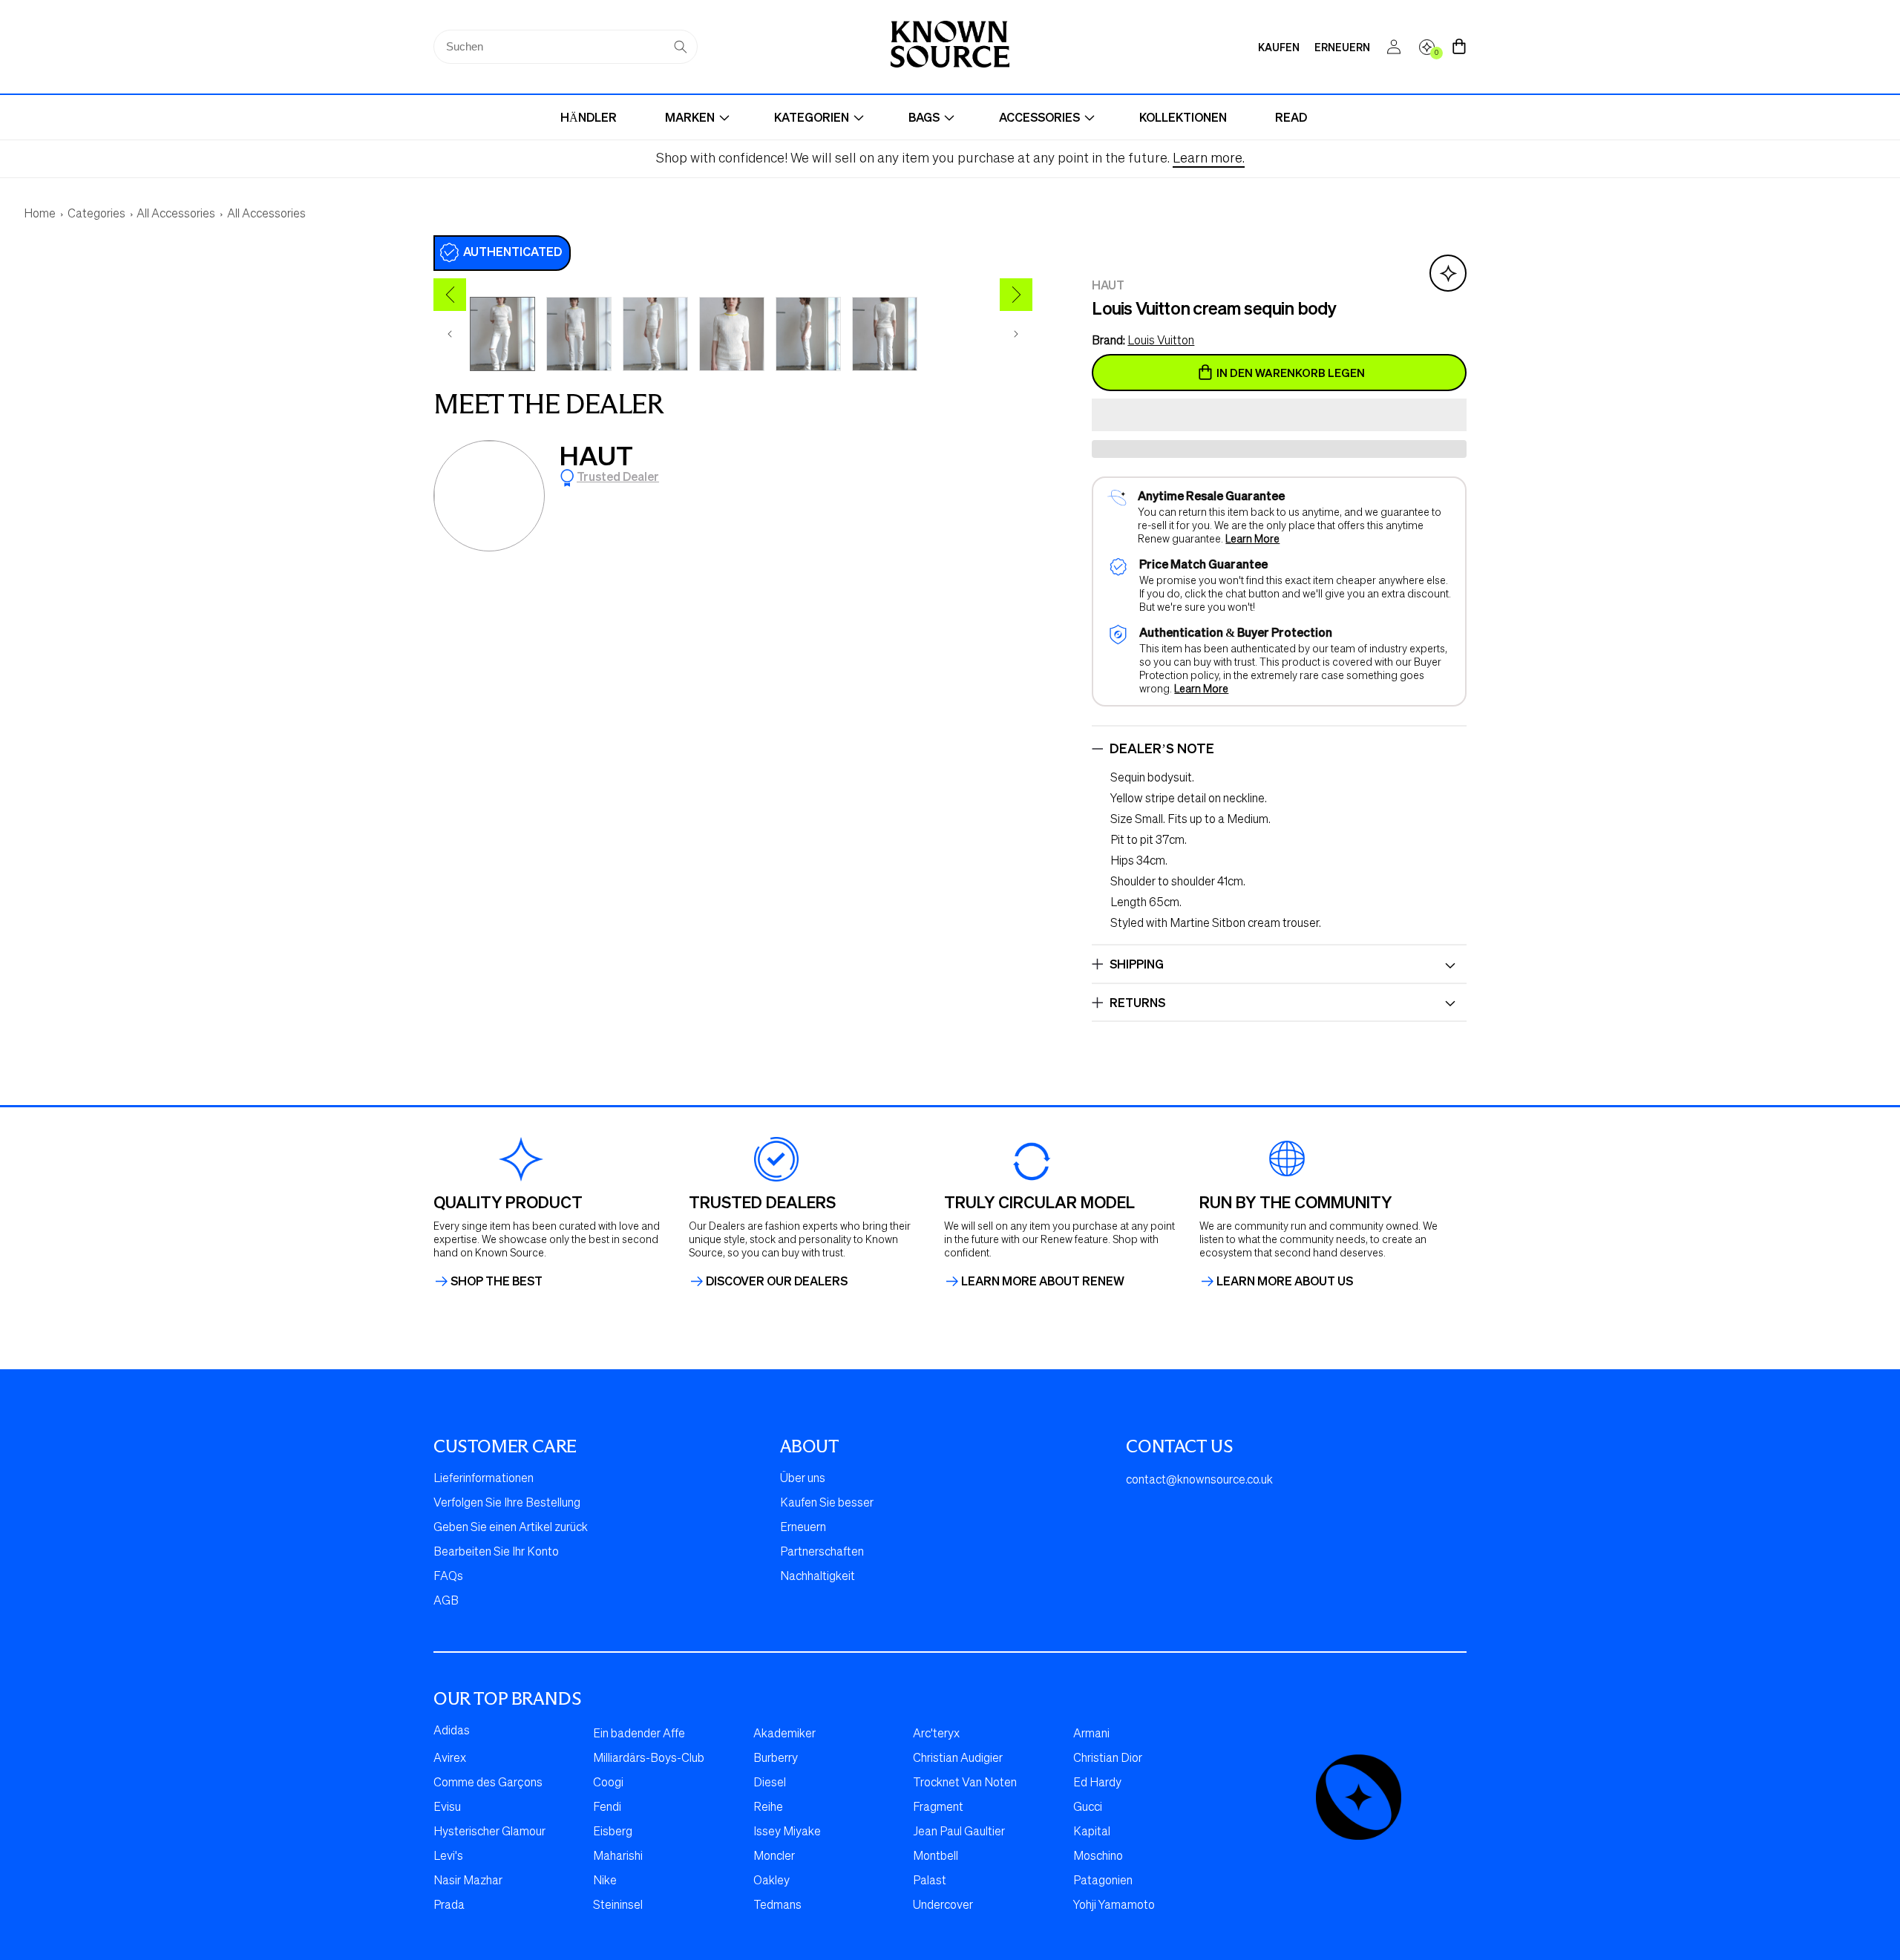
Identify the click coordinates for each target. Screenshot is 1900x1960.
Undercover (943, 1906)
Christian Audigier (958, 1759)
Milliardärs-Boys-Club (649, 1759)
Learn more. (1209, 159)
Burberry (776, 1759)
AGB (446, 1602)
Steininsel (618, 1906)
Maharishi (618, 1857)
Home (40, 214)
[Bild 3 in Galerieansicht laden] (655, 334)
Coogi (608, 1783)
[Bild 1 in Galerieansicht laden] (502, 334)
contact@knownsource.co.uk (1199, 1481)
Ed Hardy (1097, 1783)
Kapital (1092, 1832)
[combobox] (566, 47)
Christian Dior (1108, 1759)
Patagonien (1103, 1881)
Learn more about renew (1043, 1281)
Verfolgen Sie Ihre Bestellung (507, 1504)
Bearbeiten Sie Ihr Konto (496, 1553)
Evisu (447, 1808)
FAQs (448, 1577)
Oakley (772, 1881)
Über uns (803, 1479)
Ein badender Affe (639, 1734)
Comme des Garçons (488, 1783)
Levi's (448, 1857)
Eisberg (613, 1832)
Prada (449, 1906)
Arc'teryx (936, 1734)
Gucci (1088, 1808)
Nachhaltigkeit (818, 1577)
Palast (930, 1881)
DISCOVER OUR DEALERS (777, 1281)
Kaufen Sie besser (827, 1504)
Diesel (770, 1783)
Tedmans (777, 1906)
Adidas (452, 1731)
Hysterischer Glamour (489, 1832)
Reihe (768, 1808)
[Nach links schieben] (450, 334)
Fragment (938, 1808)
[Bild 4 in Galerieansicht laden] (732, 334)
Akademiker (784, 1734)
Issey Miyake (787, 1832)
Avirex (450, 1759)
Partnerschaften (822, 1553)
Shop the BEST (497, 1281)
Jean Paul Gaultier (959, 1832)
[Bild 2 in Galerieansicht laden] (579, 334)
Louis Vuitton (1161, 341)
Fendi (607, 1808)
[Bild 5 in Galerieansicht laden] (808, 334)
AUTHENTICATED (512, 251)
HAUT (596, 455)
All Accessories (176, 214)
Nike (605, 1881)
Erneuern (803, 1528)
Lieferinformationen (484, 1479)
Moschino (1098, 1857)
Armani (1091, 1734)
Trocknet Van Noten (965, 1783)
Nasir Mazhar (468, 1881)
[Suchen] (681, 47)
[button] (1279, 416)
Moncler (774, 1857)
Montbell (936, 1857)
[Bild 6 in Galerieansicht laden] (885, 334)
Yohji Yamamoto (1114, 1906)
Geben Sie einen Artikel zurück (511, 1528)
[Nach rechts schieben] (1016, 334)
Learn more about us (1285, 1281)
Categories (96, 214)
